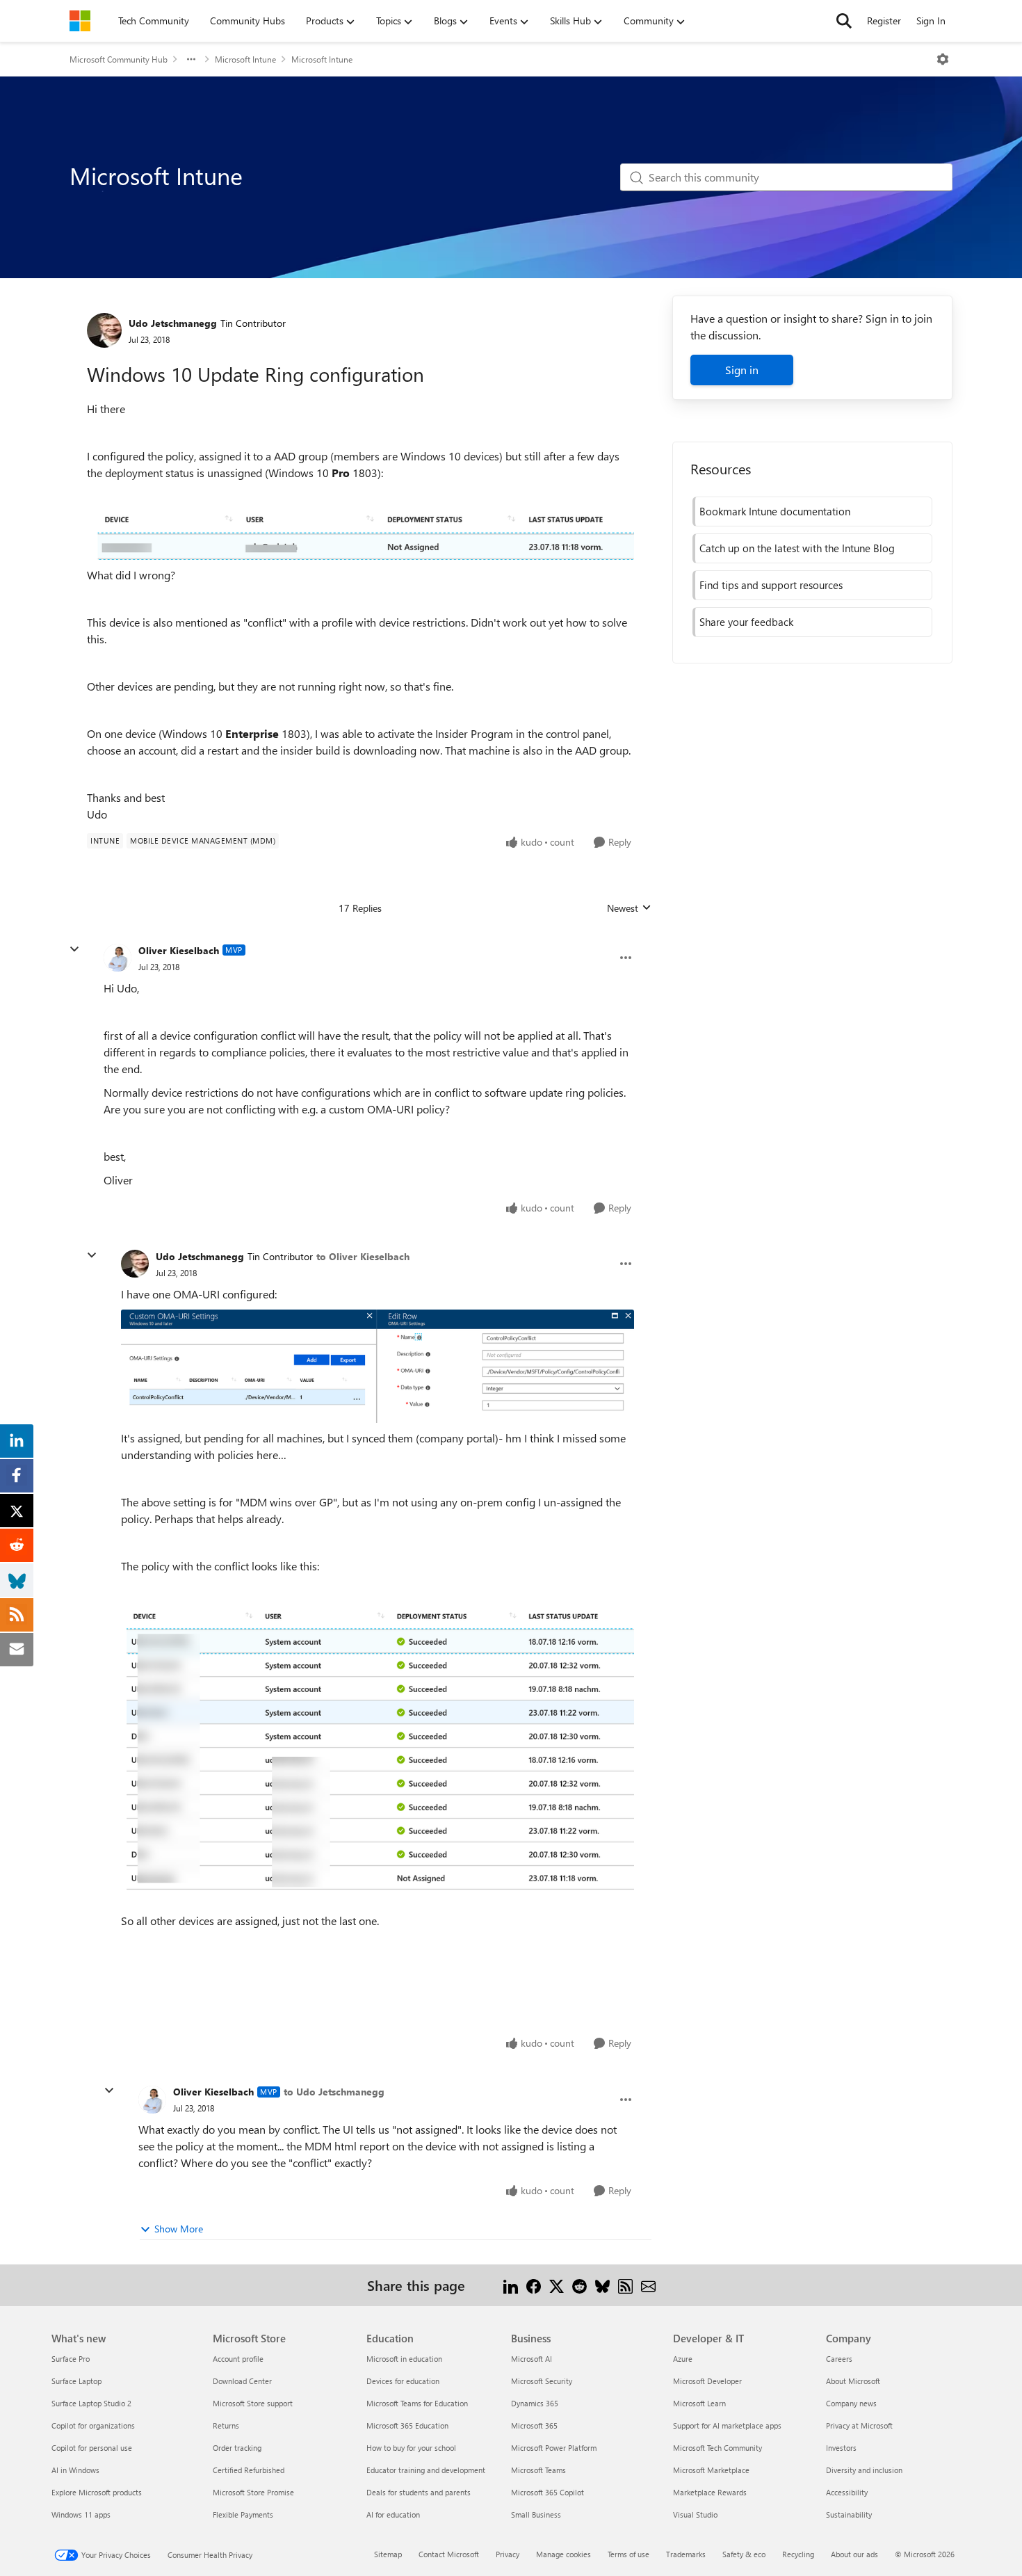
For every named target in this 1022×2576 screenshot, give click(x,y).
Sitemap (388, 2554)
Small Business (536, 2514)
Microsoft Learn (699, 2403)
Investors (841, 2448)
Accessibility (847, 2492)
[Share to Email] (648, 2285)
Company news (851, 2403)
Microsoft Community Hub (119, 59)
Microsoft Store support (253, 2403)
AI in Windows (75, 2470)
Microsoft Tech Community (717, 2448)
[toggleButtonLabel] (943, 59)
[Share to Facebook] (534, 2285)
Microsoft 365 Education (407, 2425)
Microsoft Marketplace (711, 2470)
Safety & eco (744, 2554)
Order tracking (237, 2448)
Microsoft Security (542, 2381)
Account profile (238, 2359)
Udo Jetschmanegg (173, 323)
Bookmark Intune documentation (775, 511)
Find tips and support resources (771, 585)
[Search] (844, 21)
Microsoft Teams (538, 2470)
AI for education (393, 2514)
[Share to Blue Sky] (602, 2285)
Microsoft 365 (534, 2425)
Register (884, 21)
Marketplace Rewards (710, 2492)
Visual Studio (695, 2514)
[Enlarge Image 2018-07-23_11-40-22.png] (360, 536)
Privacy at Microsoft (859, 2425)
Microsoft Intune (245, 59)
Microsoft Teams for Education (417, 2403)
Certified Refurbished (249, 2470)
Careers (839, 2359)
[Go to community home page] (80, 21)
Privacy (508, 2554)
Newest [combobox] (629, 908)
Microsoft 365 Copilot (547, 2492)
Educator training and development (426, 2470)
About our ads (854, 2554)
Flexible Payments (243, 2514)
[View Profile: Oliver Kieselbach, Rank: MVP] (117, 958)
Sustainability (849, 2514)
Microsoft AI (532, 2359)
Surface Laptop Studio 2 (91, 2403)
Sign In (931, 21)
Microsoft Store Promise (253, 2492)
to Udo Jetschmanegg (334, 2092)
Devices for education (403, 2381)
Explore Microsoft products (97, 2492)
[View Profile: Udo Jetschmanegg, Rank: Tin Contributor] (104, 330)
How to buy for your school (411, 2448)
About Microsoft (853, 2381)
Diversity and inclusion (864, 2470)
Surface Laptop (76, 2381)
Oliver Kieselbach (179, 950)
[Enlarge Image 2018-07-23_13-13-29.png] (378, 1755)
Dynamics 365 (535, 2403)
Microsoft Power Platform (554, 2448)
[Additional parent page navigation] (191, 59)
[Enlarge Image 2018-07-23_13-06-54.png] (378, 1367)
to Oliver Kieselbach (363, 1256)
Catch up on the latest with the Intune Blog (797, 548)
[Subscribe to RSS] (625, 2285)
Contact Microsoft (449, 2554)
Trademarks (686, 2554)
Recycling (798, 2554)
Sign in (742, 370)
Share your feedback (746, 622)
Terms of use (628, 2554)
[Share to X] (557, 2285)
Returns (226, 2425)
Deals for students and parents (419, 2492)
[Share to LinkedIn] (511, 2285)
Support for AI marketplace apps (727, 2425)
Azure (683, 2359)
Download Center (242, 2381)
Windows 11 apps (81, 2514)
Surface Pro (71, 2359)
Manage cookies (563, 2554)
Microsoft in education (404, 2359)
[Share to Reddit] (579, 2285)
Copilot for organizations (93, 2425)
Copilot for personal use (92, 2448)
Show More (179, 2229)
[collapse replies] (74, 949)
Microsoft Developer (707, 2381)
